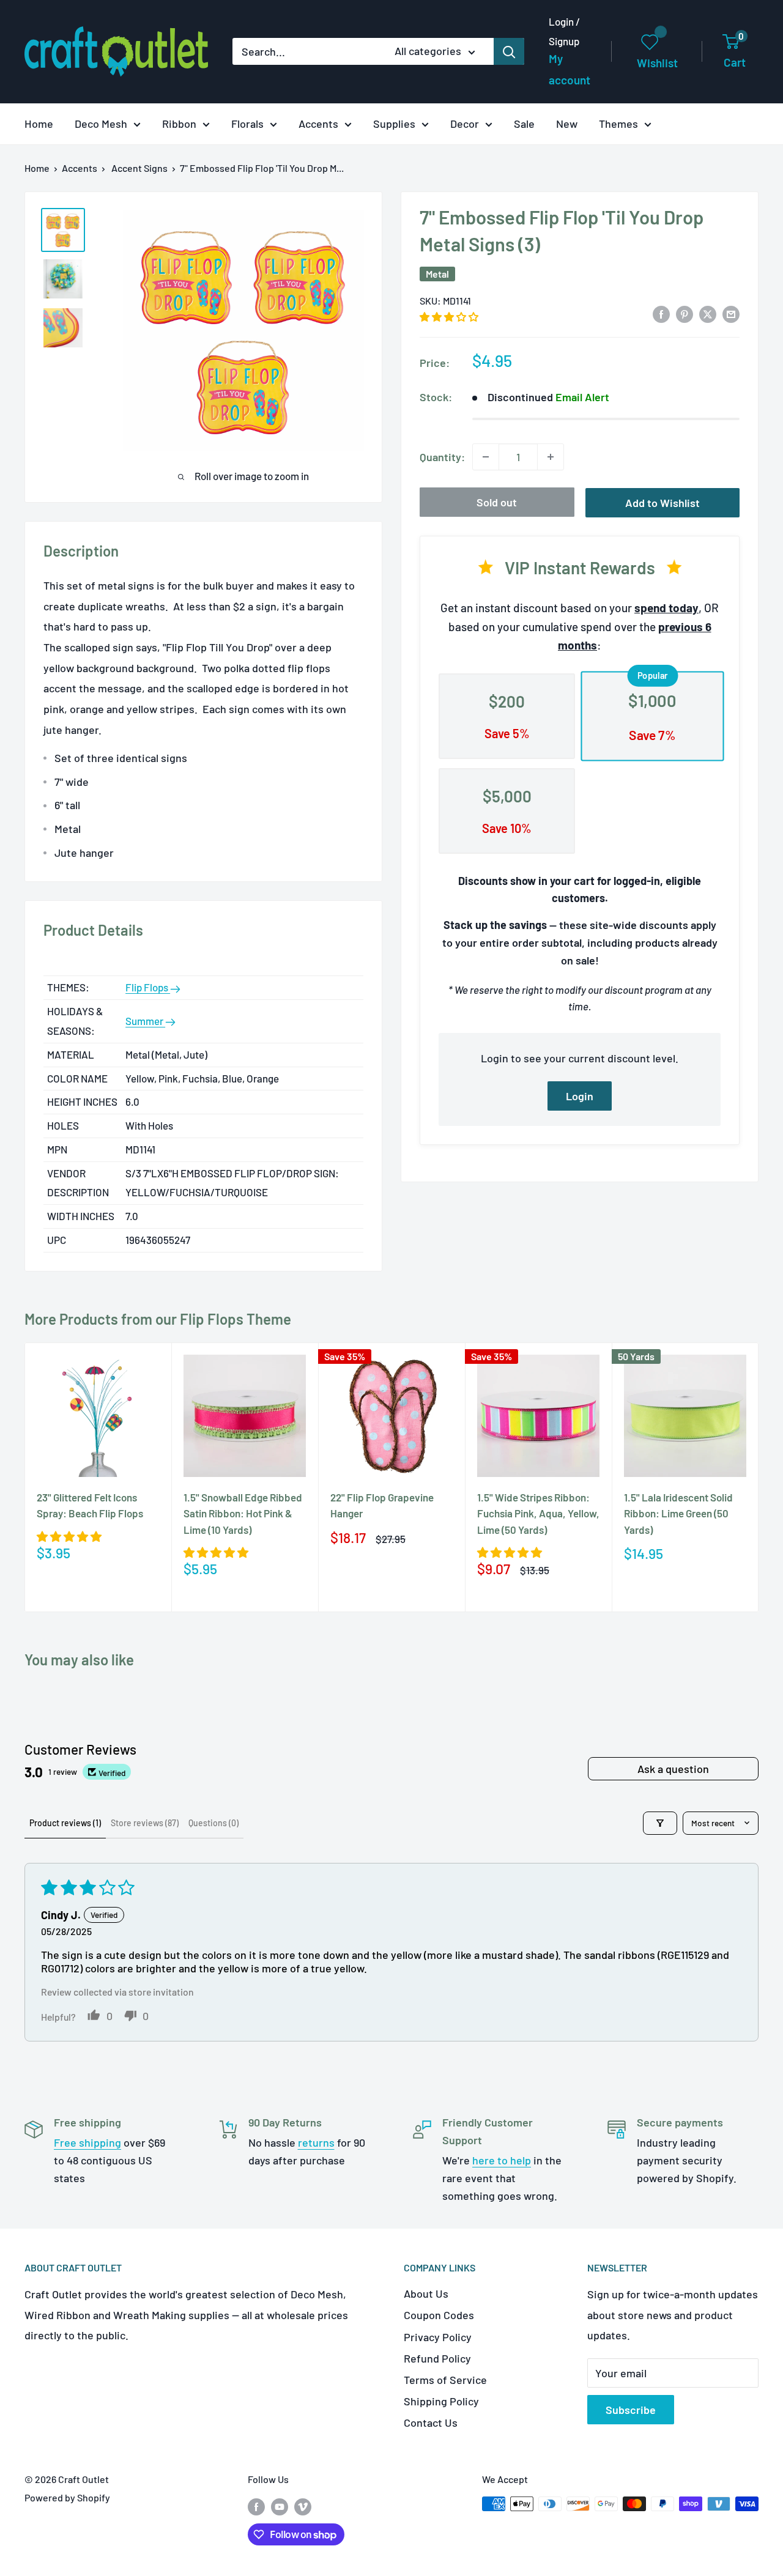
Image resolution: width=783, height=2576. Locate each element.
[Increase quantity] (551, 457)
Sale (524, 124)
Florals (247, 124)
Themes (618, 124)
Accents (318, 124)
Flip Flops (148, 987)
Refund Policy (437, 2358)
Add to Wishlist (662, 503)
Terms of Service (445, 2380)
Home (39, 124)
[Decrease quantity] (486, 457)
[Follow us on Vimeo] (303, 2506)
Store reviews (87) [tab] (145, 1823)
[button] (449, 316)
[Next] (759, 1477)
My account (570, 69)
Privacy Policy (438, 2337)
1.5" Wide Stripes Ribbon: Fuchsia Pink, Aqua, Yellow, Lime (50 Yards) (538, 1513)
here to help (502, 2160)
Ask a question (673, 1769)
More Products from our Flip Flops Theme (158, 1319)
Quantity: (442, 457)
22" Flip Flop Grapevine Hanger (382, 1505)
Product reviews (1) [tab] (65, 1823)
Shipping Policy (441, 2401)
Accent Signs (139, 168)
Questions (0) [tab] (213, 1823)
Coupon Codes (439, 2315)
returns (316, 2142)
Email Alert (582, 397)
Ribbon (179, 124)
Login (580, 1096)
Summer (145, 1021)
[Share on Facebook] (661, 313)
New (567, 124)
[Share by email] (731, 313)
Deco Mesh (101, 124)
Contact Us (431, 2422)
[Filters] (660, 1823)
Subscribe (631, 2410)
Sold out (497, 502)
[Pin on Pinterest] (685, 313)
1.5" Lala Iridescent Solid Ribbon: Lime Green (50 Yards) (678, 1513)
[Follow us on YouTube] (280, 2506)
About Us (426, 2293)
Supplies (394, 124)
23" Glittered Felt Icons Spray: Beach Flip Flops (90, 1505)
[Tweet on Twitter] (708, 313)
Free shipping (87, 2142)
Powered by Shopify (67, 2497)
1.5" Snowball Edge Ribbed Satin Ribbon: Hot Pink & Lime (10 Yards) (243, 1513)
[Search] (509, 51)
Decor (465, 124)
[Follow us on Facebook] (256, 2506)
